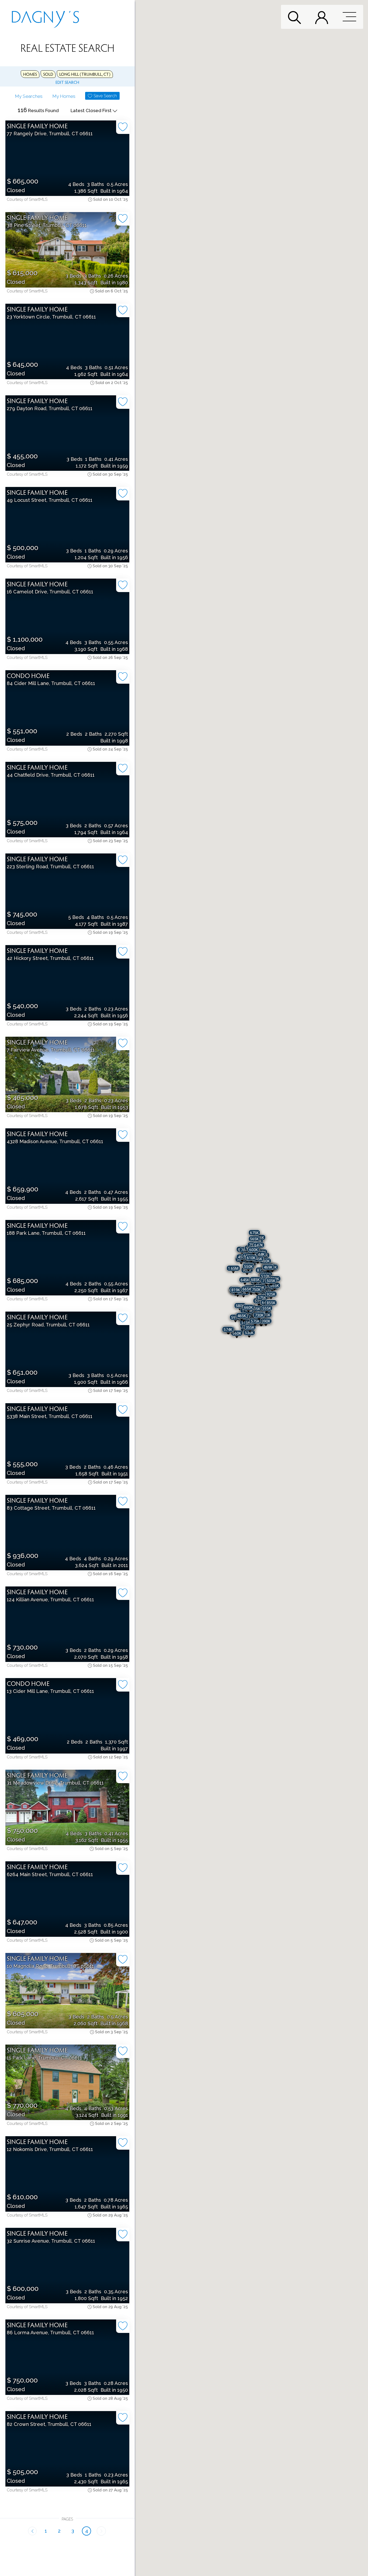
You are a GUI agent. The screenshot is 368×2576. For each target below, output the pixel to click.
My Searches (29, 96)
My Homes (64, 96)
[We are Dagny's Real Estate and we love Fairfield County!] (46, 17)
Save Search (105, 96)
